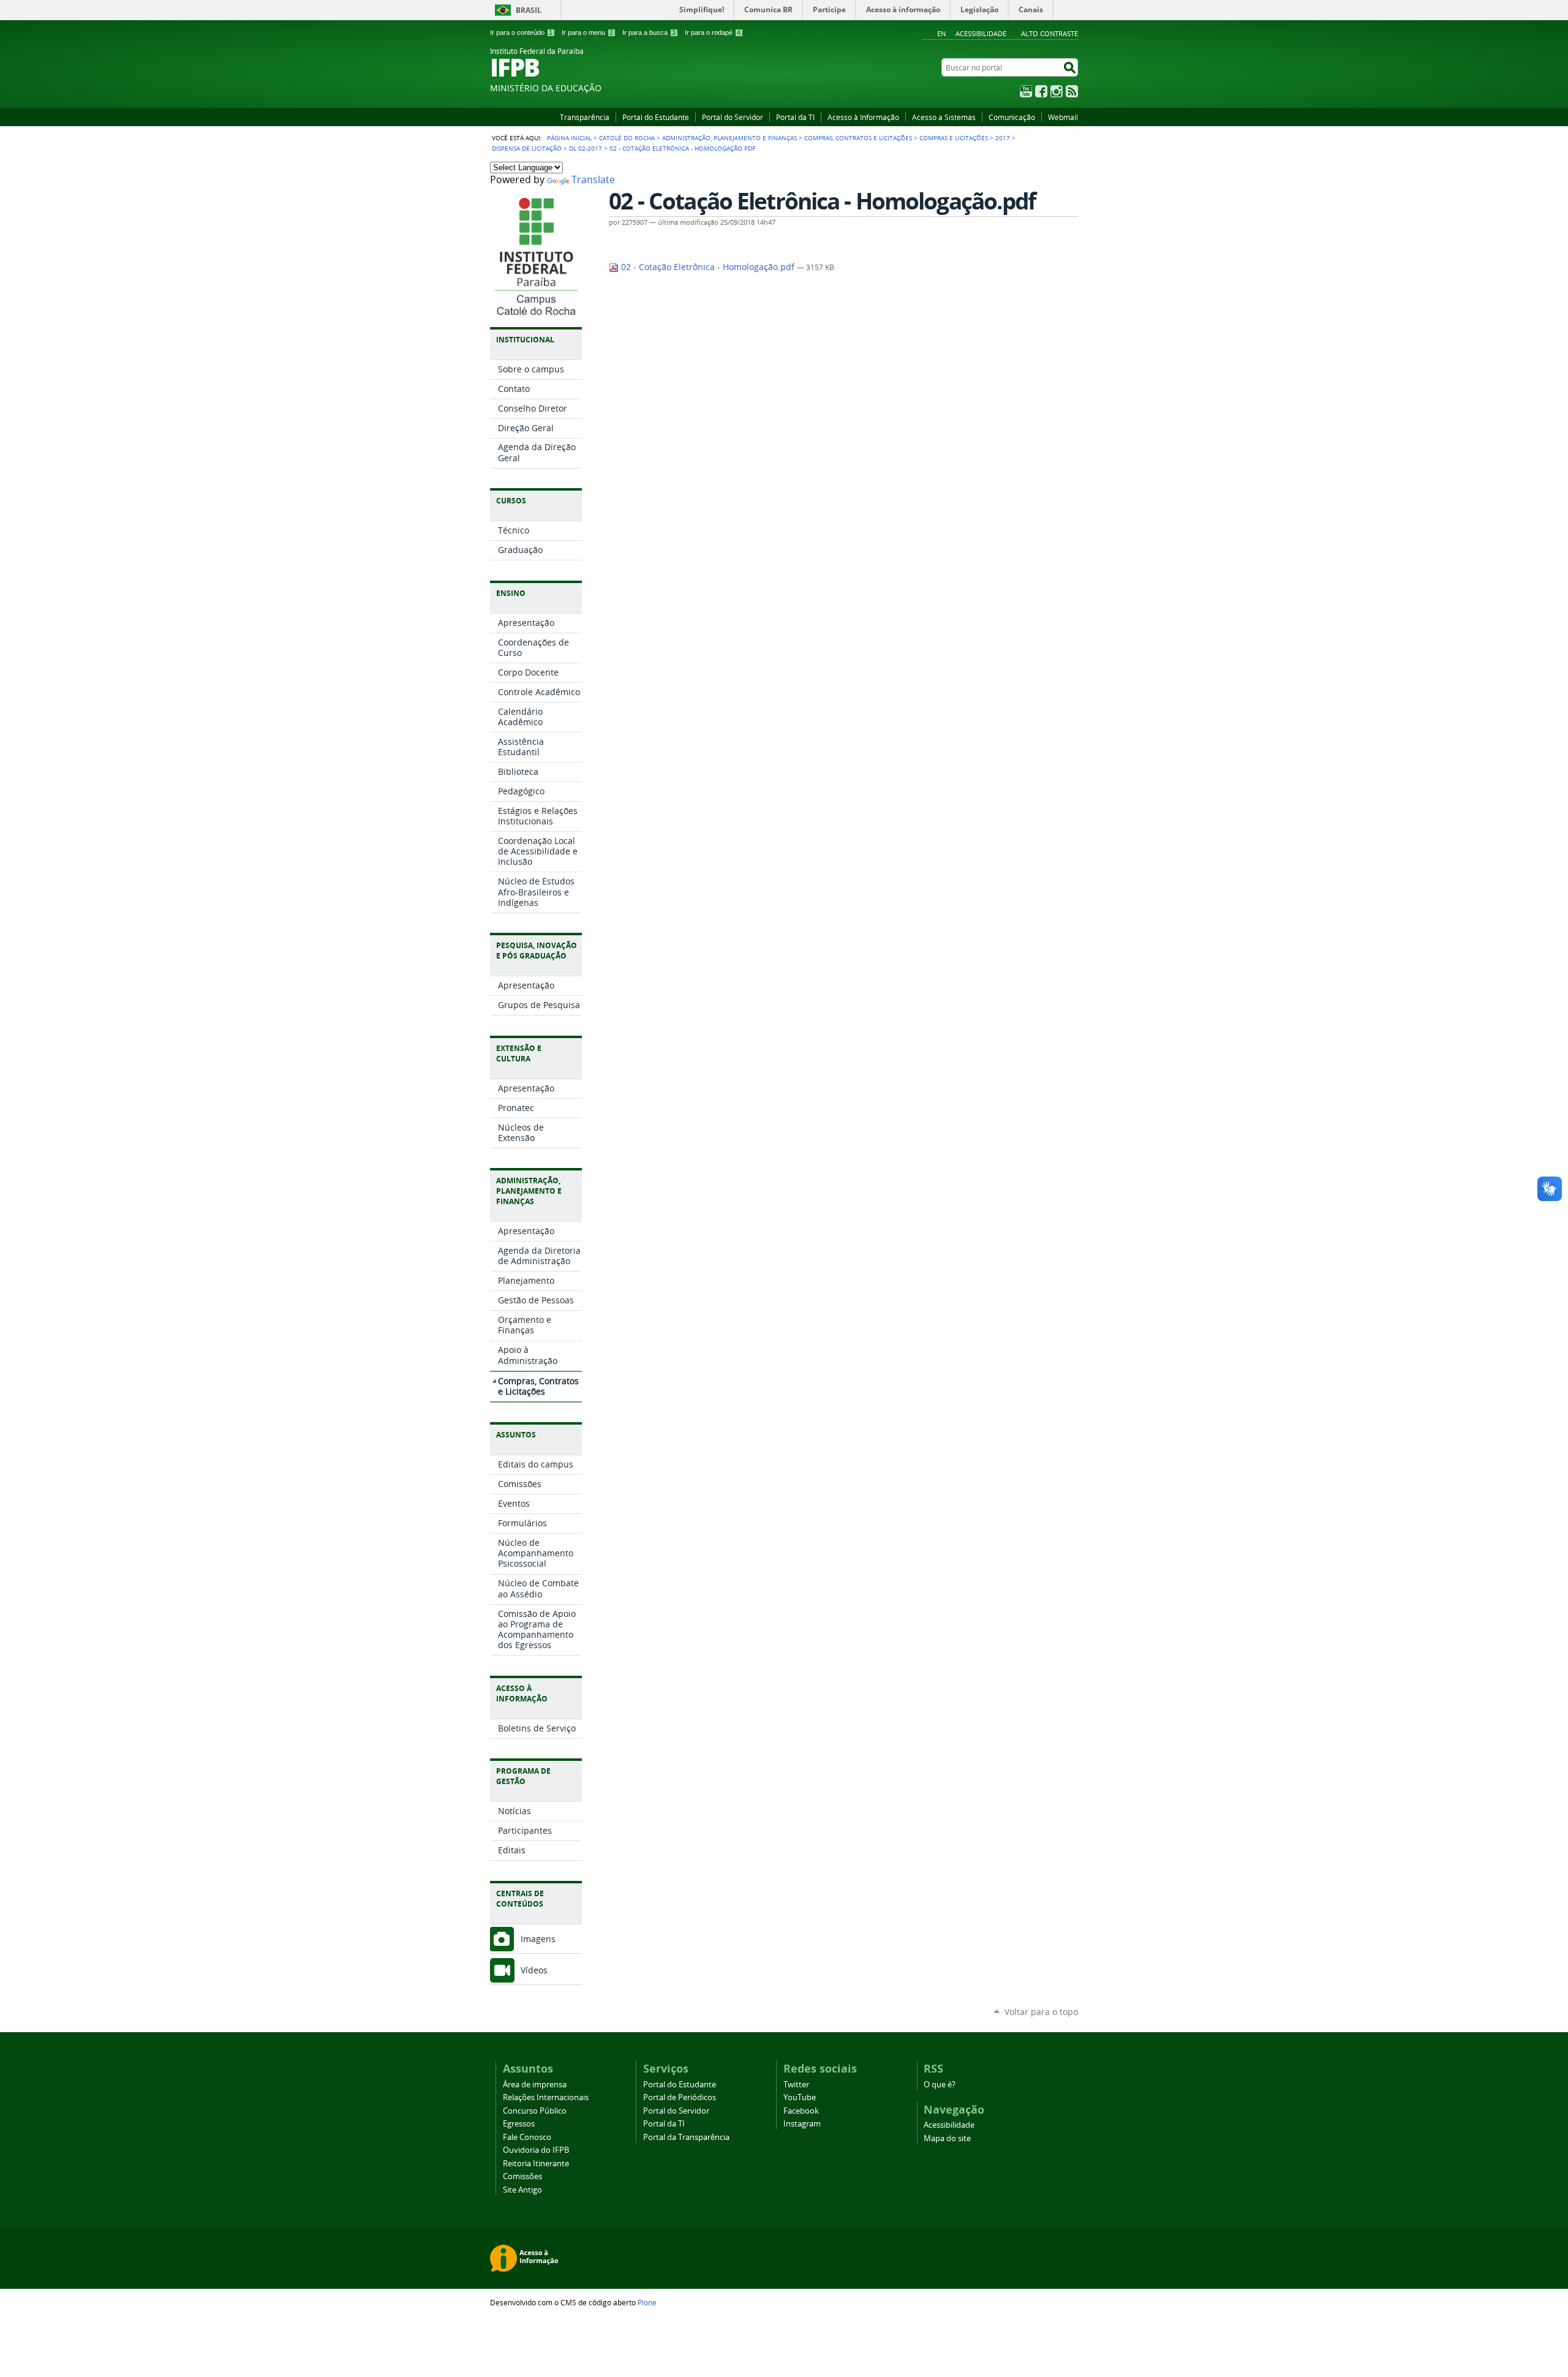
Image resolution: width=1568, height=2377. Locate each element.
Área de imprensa (535, 2085)
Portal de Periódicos (680, 2097)
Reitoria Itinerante (536, 2164)
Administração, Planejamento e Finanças (729, 138)
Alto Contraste (1050, 33)
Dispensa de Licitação (527, 148)
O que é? (940, 2085)
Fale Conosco (527, 2137)
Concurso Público (535, 2111)
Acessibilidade (981, 33)
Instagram (1057, 91)
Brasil (529, 10)
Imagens (538, 1939)
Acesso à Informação (863, 117)
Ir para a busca (649, 32)
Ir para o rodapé (713, 32)
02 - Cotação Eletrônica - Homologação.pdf (708, 267)
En (941, 33)
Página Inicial (569, 138)
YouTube (1026, 91)
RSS (1072, 91)
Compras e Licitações (954, 138)
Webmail (1063, 117)
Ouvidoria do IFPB (536, 2150)
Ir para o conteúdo (521, 32)
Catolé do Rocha (627, 138)
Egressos (519, 2124)
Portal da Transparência (686, 2137)
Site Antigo (522, 2190)
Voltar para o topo (1041, 2012)
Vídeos (534, 1970)
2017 (1003, 138)
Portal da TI (795, 117)
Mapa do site (947, 2138)
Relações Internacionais (546, 2097)
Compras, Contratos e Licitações (858, 138)
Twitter (796, 2085)
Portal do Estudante (656, 117)
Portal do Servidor (733, 117)
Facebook (1041, 91)
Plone (647, 2302)
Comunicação (1012, 117)
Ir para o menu (587, 32)
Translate (593, 180)
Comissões (522, 2176)
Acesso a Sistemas (944, 117)
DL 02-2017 (586, 148)
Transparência (585, 117)
